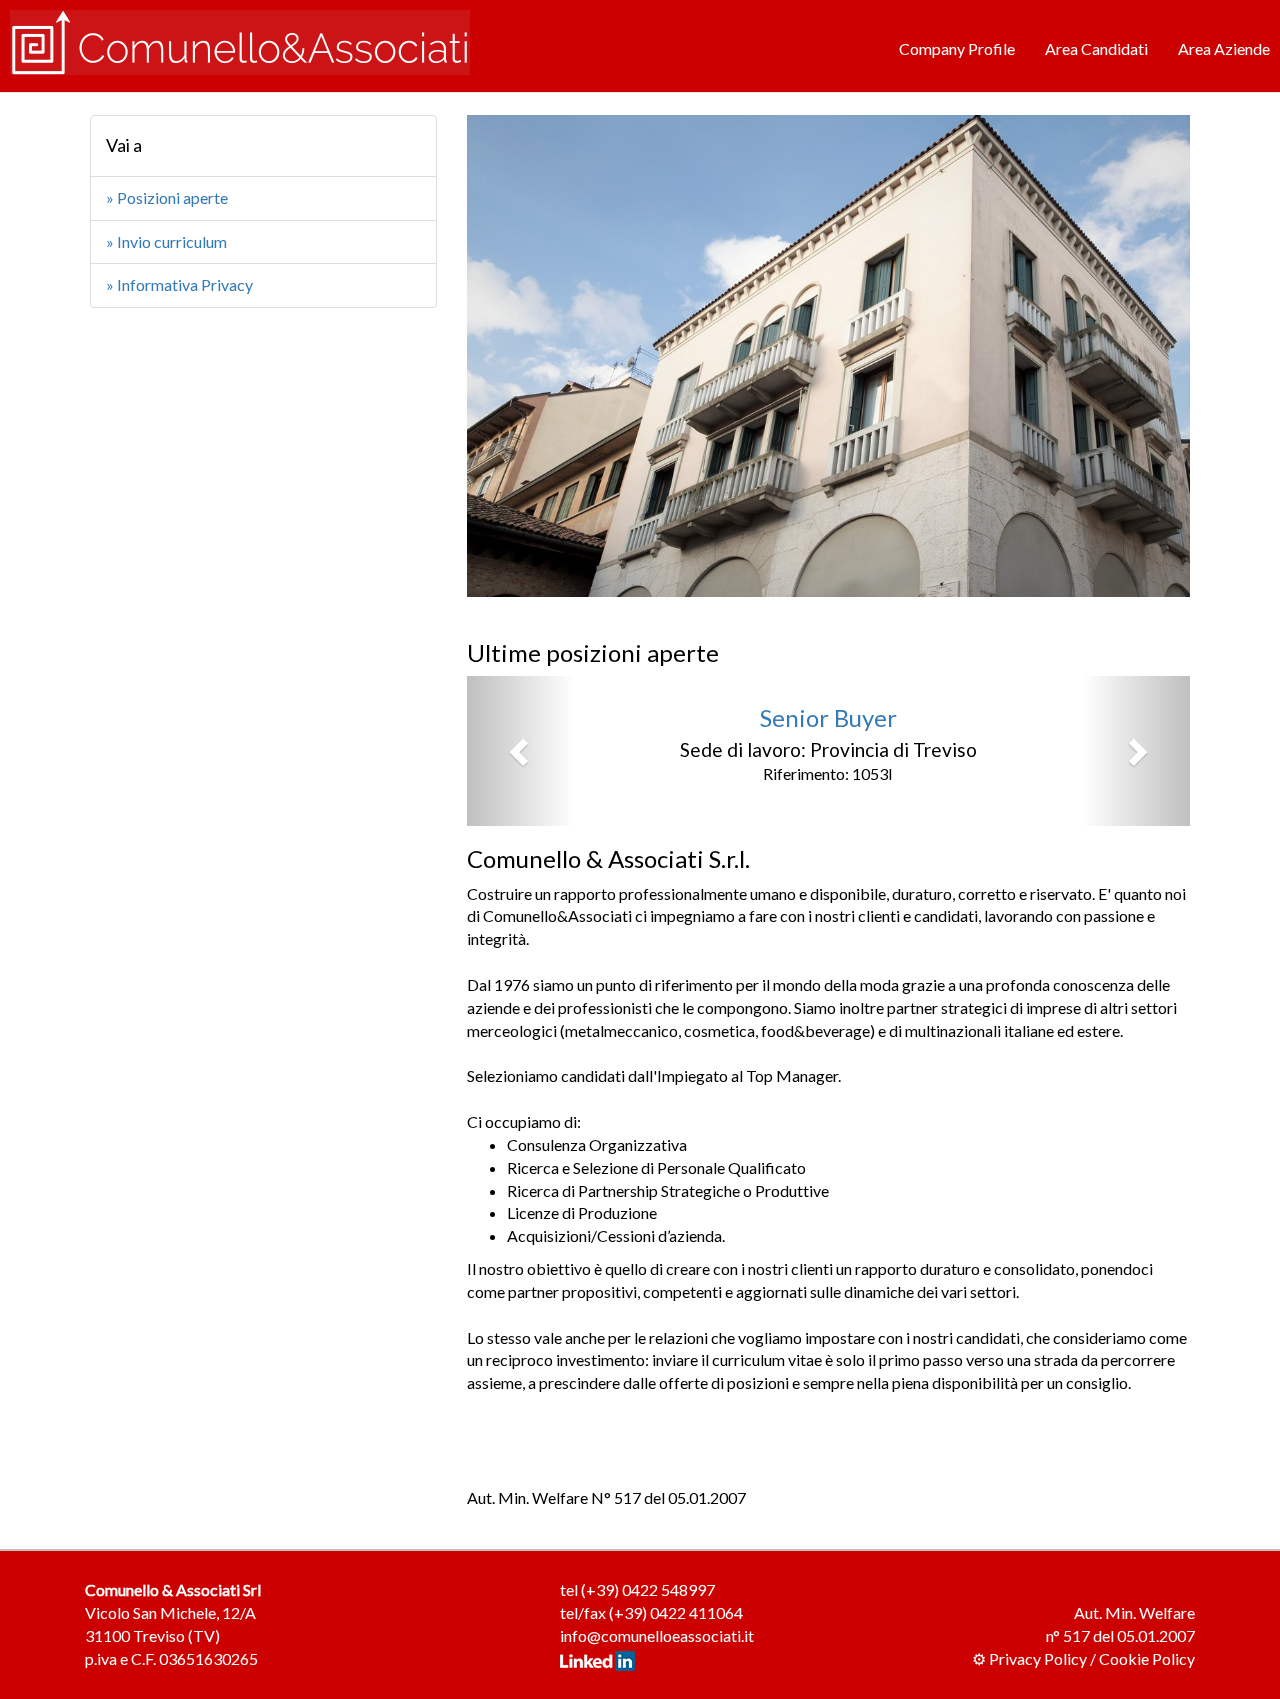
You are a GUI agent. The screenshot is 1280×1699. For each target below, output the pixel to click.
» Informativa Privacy (179, 284)
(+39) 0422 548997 (648, 1589)
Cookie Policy (1147, 1658)
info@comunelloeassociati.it (657, 1635)
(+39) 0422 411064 (676, 1612)
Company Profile (957, 48)
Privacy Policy (1038, 1658)
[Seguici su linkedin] (597, 1658)
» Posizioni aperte (167, 197)
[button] (521, 751)
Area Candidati (1096, 48)
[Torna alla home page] (240, 40)
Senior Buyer (828, 717)
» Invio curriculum (166, 241)
